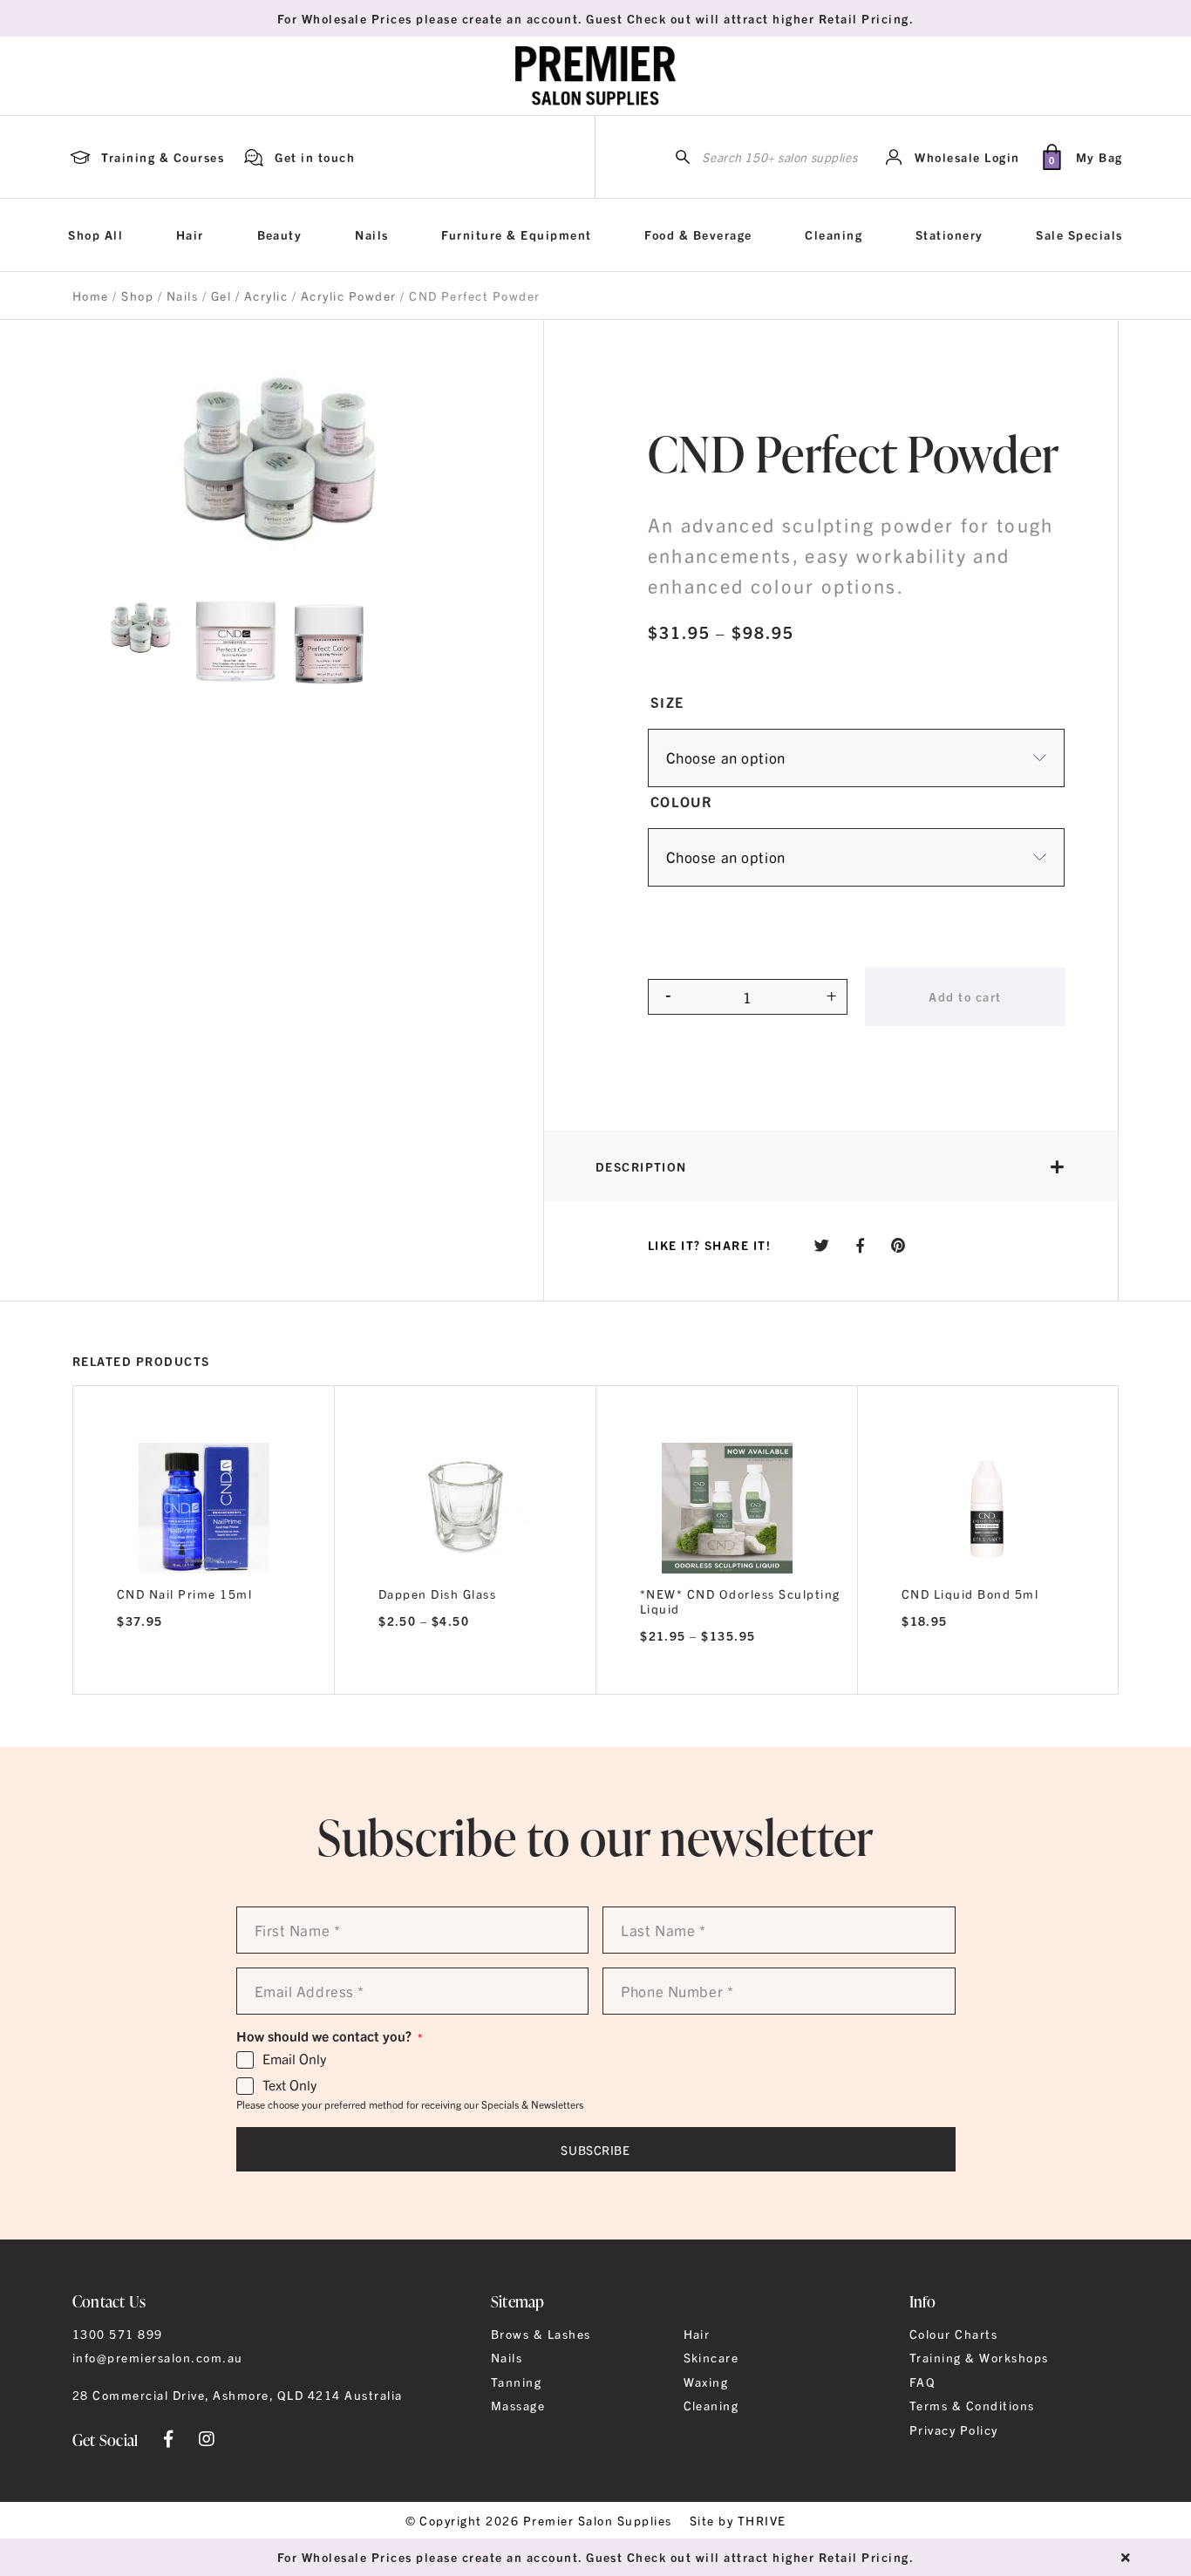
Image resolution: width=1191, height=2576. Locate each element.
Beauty (280, 234)
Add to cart (965, 996)
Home (91, 296)
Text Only (289, 2085)
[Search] (683, 157)
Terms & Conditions (972, 2405)
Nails (371, 234)
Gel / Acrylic (249, 296)
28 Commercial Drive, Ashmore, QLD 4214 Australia (238, 2395)
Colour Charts (953, 2334)
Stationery (949, 234)
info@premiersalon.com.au (158, 2357)
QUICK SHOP (204, 1502)
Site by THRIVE (738, 2520)
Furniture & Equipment (516, 234)
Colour (682, 801)
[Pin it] (898, 1244)
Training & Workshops (979, 2357)
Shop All (95, 234)
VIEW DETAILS (204, 1671)
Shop (137, 296)
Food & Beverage (698, 234)
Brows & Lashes (541, 2334)
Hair (190, 234)
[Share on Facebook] (861, 1244)
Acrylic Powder (349, 296)
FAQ (922, 2382)
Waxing (706, 2382)
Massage (518, 2405)
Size (667, 702)
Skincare (711, 2357)
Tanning (516, 2382)
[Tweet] (822, 1244)
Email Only (294, 2059)
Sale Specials (1079, 234)
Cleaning (834, 234)
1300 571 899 (118, 2334)
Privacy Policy (954, 2430)
